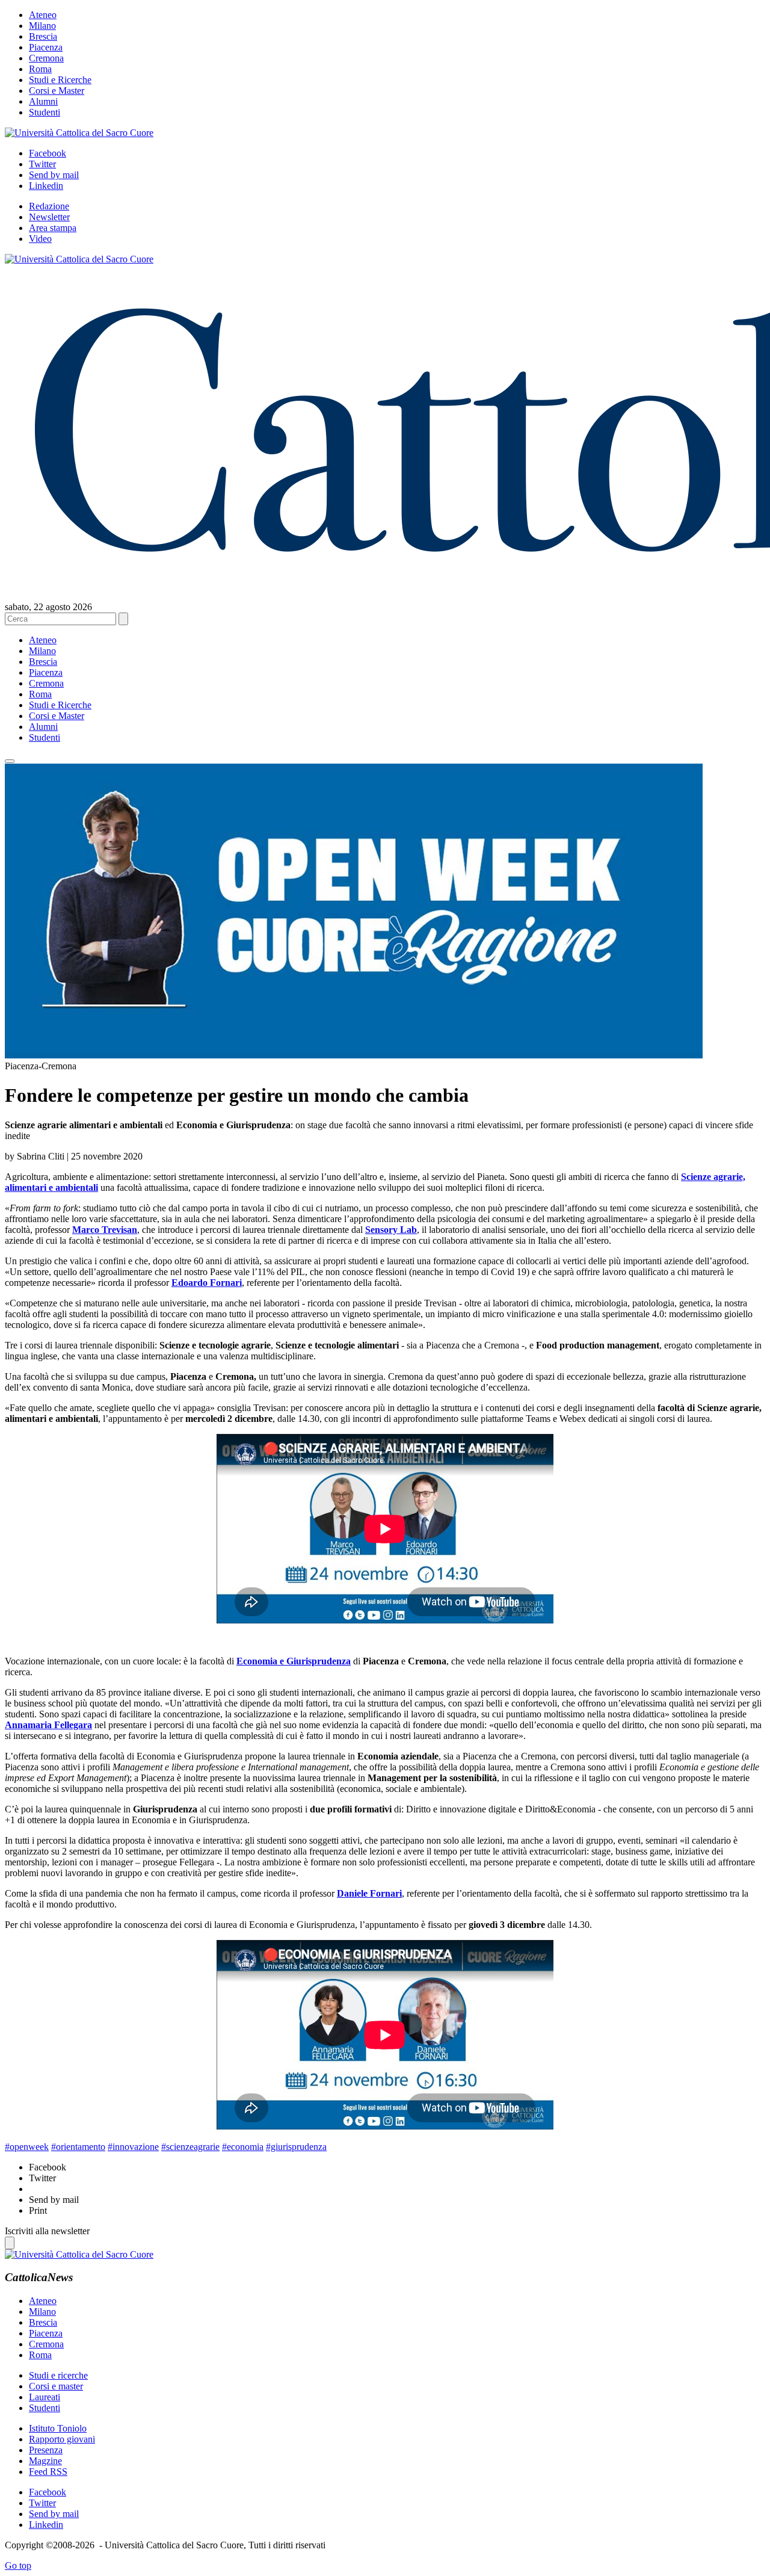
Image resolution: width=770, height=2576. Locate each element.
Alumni (43, 101)
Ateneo (43, 15)
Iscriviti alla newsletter (47, 2231)
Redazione (49, 206)
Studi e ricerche (58, 2375)
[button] (10, 761)
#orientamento (78, 2147)
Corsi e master (56, 2386)
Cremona (46, 58)
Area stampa (53, 228)
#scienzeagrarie (190, 2147)
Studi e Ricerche (60, 80)
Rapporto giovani (62, 2439)
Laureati (45, 2397)
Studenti (45, 112)
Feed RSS (48, 2472)
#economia (243, 2147)
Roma (40, 69)
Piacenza (46, 47)
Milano (42, 26)
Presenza (46, 2450)
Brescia (43, 36)
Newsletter (49, 217)
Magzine (45, 2461)
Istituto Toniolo (58, 2428)
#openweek (27, 2147)
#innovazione (133, 2147)
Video (40, 239)
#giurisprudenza (296, 2147)
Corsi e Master (57, 91)
